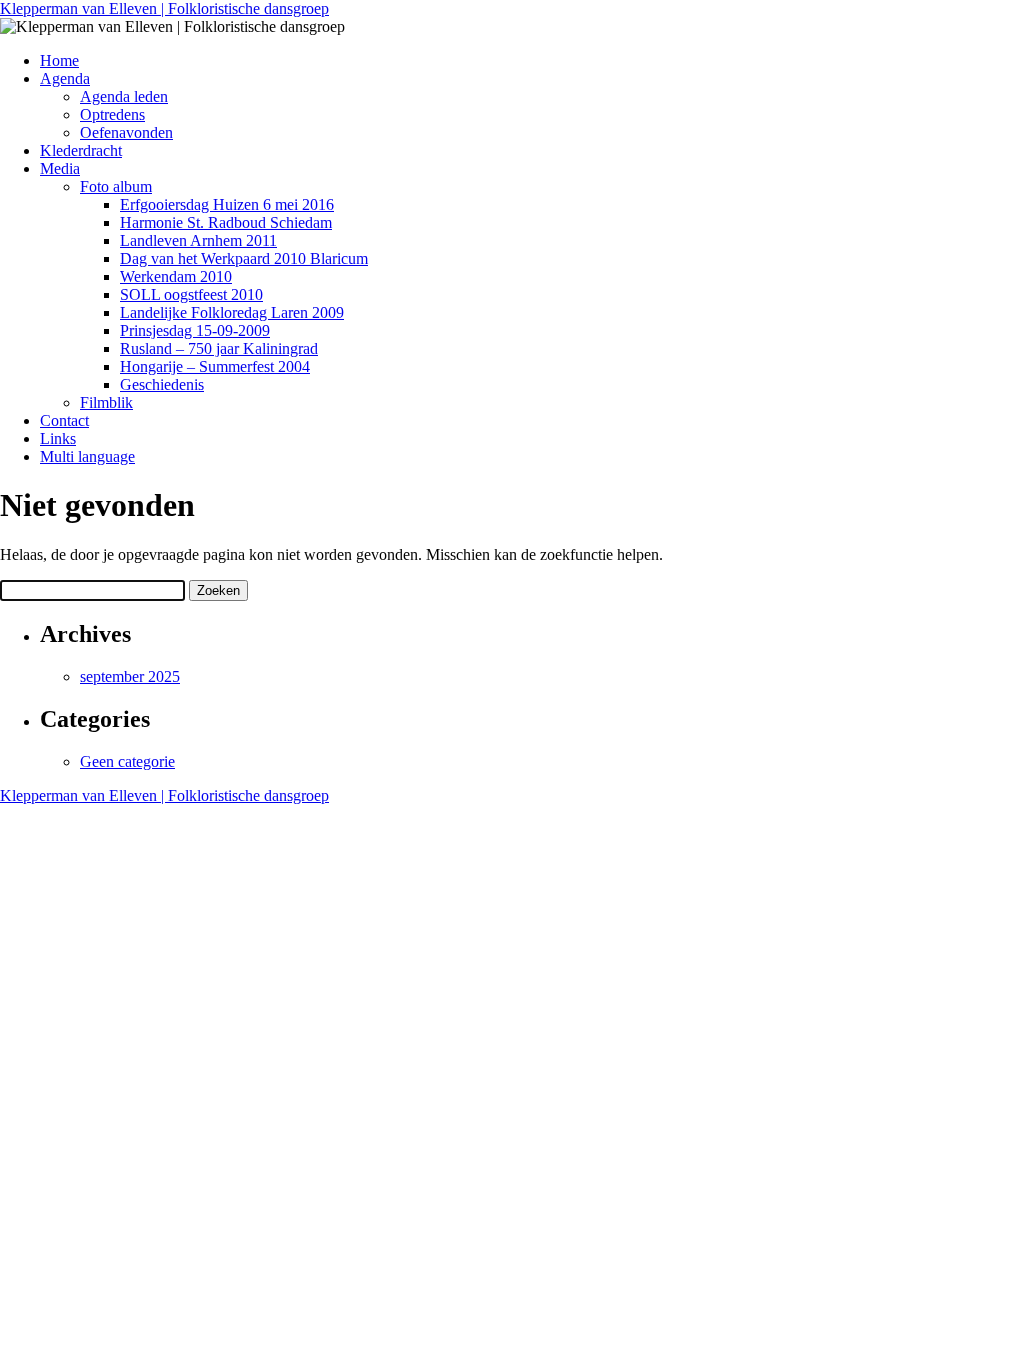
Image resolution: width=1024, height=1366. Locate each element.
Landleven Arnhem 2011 (198, 240)
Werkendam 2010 (176, 276)
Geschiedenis (162, 384)
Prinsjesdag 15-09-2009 (195, 330)
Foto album (116, 186)
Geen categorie (127, 761)
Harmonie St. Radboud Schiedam (226, 222)
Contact (64, 420)
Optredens (112, 114)
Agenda (65, 78)
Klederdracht (81, 150)
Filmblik (106, 402)
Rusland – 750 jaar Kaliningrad (219, 348)
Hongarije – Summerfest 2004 (215, 366)
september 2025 (130, 676)
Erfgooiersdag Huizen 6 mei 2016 (227, 204)
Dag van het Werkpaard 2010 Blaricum (244, 258)
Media (60, 168)
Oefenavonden (126, 132)
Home (59, 60)
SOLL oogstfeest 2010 (191, 294)
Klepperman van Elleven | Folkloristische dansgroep (164, 8)
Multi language (87, 456)
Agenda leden (124, 96)
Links (58, 438)
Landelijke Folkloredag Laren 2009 (232, 312)
